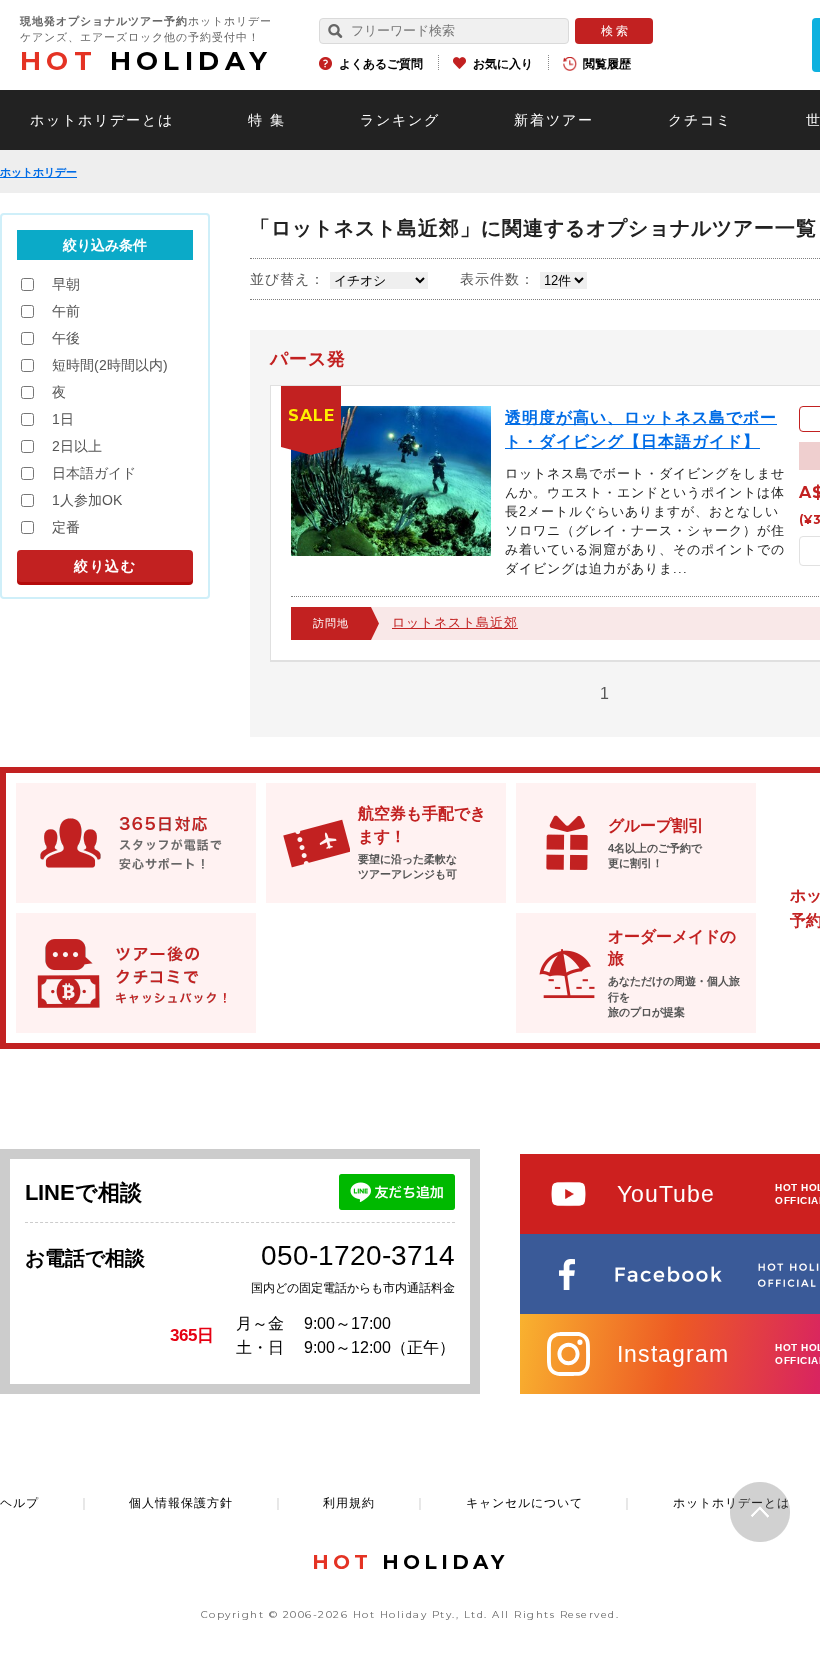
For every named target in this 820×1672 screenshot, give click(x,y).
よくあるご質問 (381, 64)
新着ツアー (554, 120)
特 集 (267, 120)
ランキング (400, 120)
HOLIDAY (146, 61)
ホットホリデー (38, 172)
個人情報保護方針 (181, 1503)
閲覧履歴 (607, 64)
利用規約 (349, 1503)
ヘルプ (19, 1503)
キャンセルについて (524, 1503)
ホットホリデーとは (102, 120)
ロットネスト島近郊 (455, 622)
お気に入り (503, 64)
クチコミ (700, 120)
